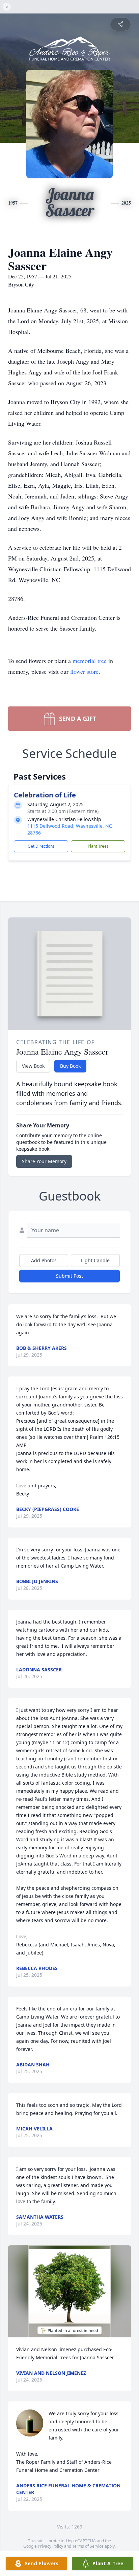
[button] (69, 2291)
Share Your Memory (44, 1161)
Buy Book (70, 1066)
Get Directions (41, 846)
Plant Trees (98, 846)
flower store (84, 671)
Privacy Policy (50, 2546)
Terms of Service (88, 2546)
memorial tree (90, 661)
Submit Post (69, 1276)
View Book (33, 1066)
